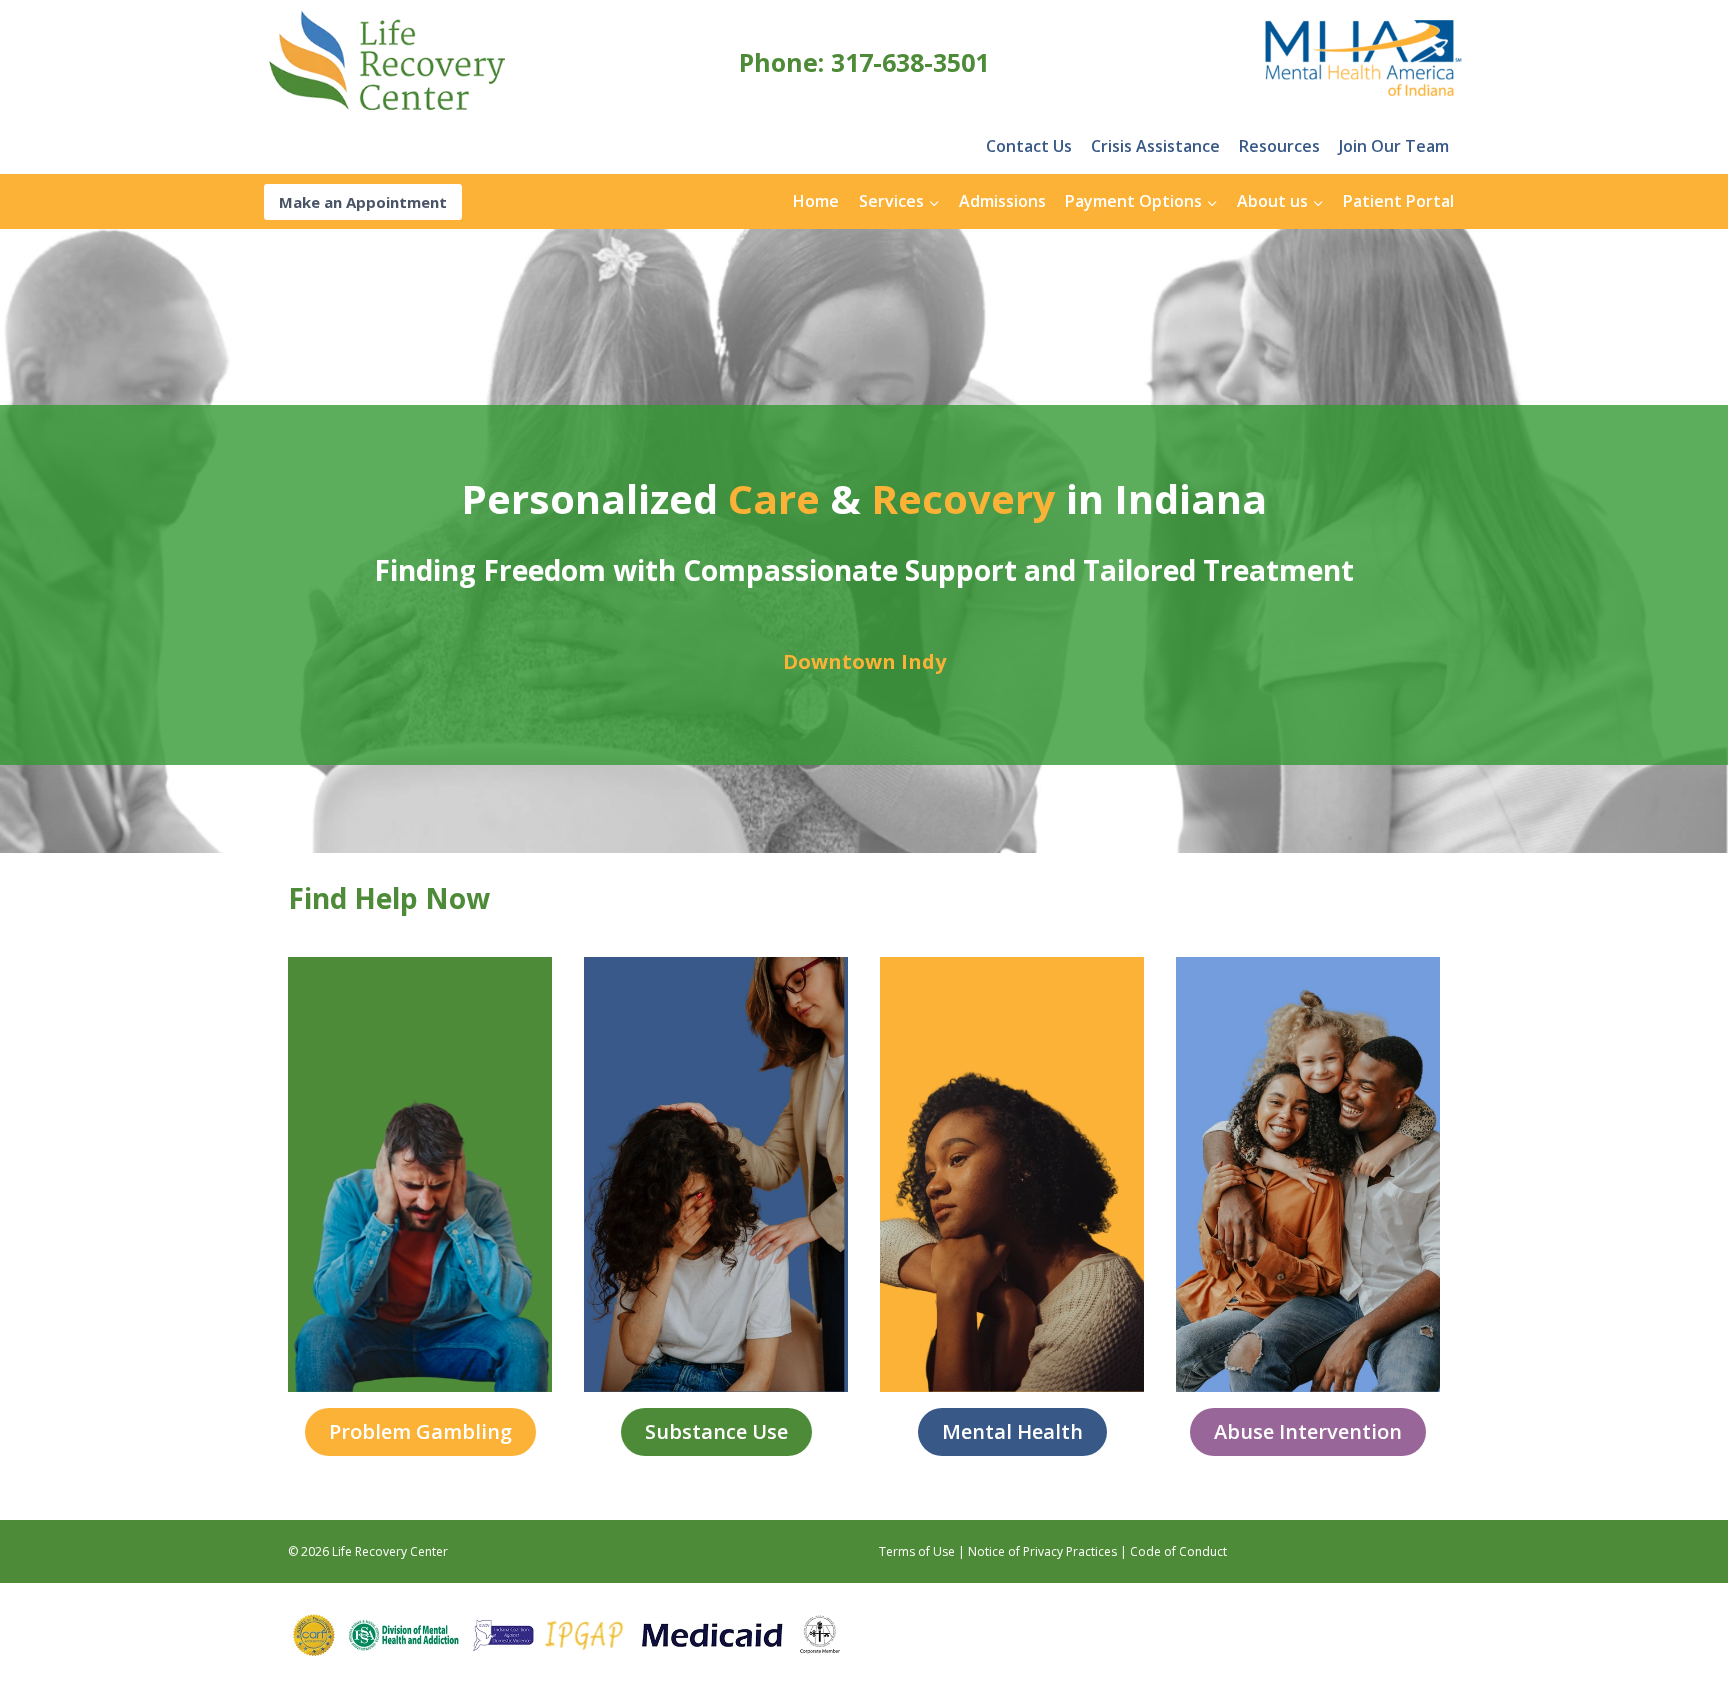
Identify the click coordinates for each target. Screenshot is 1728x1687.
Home (816, 201)
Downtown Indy (864, 661)
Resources (1279, 146)
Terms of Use (917, 1551)
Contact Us (1029, 146)
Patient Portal (1398, 201)
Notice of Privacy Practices (1042, 1551)
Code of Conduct (1178, 1551)
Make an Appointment (363, 202)
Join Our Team (1394, 146)
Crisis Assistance (1155, 146)
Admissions (1002, 201)
